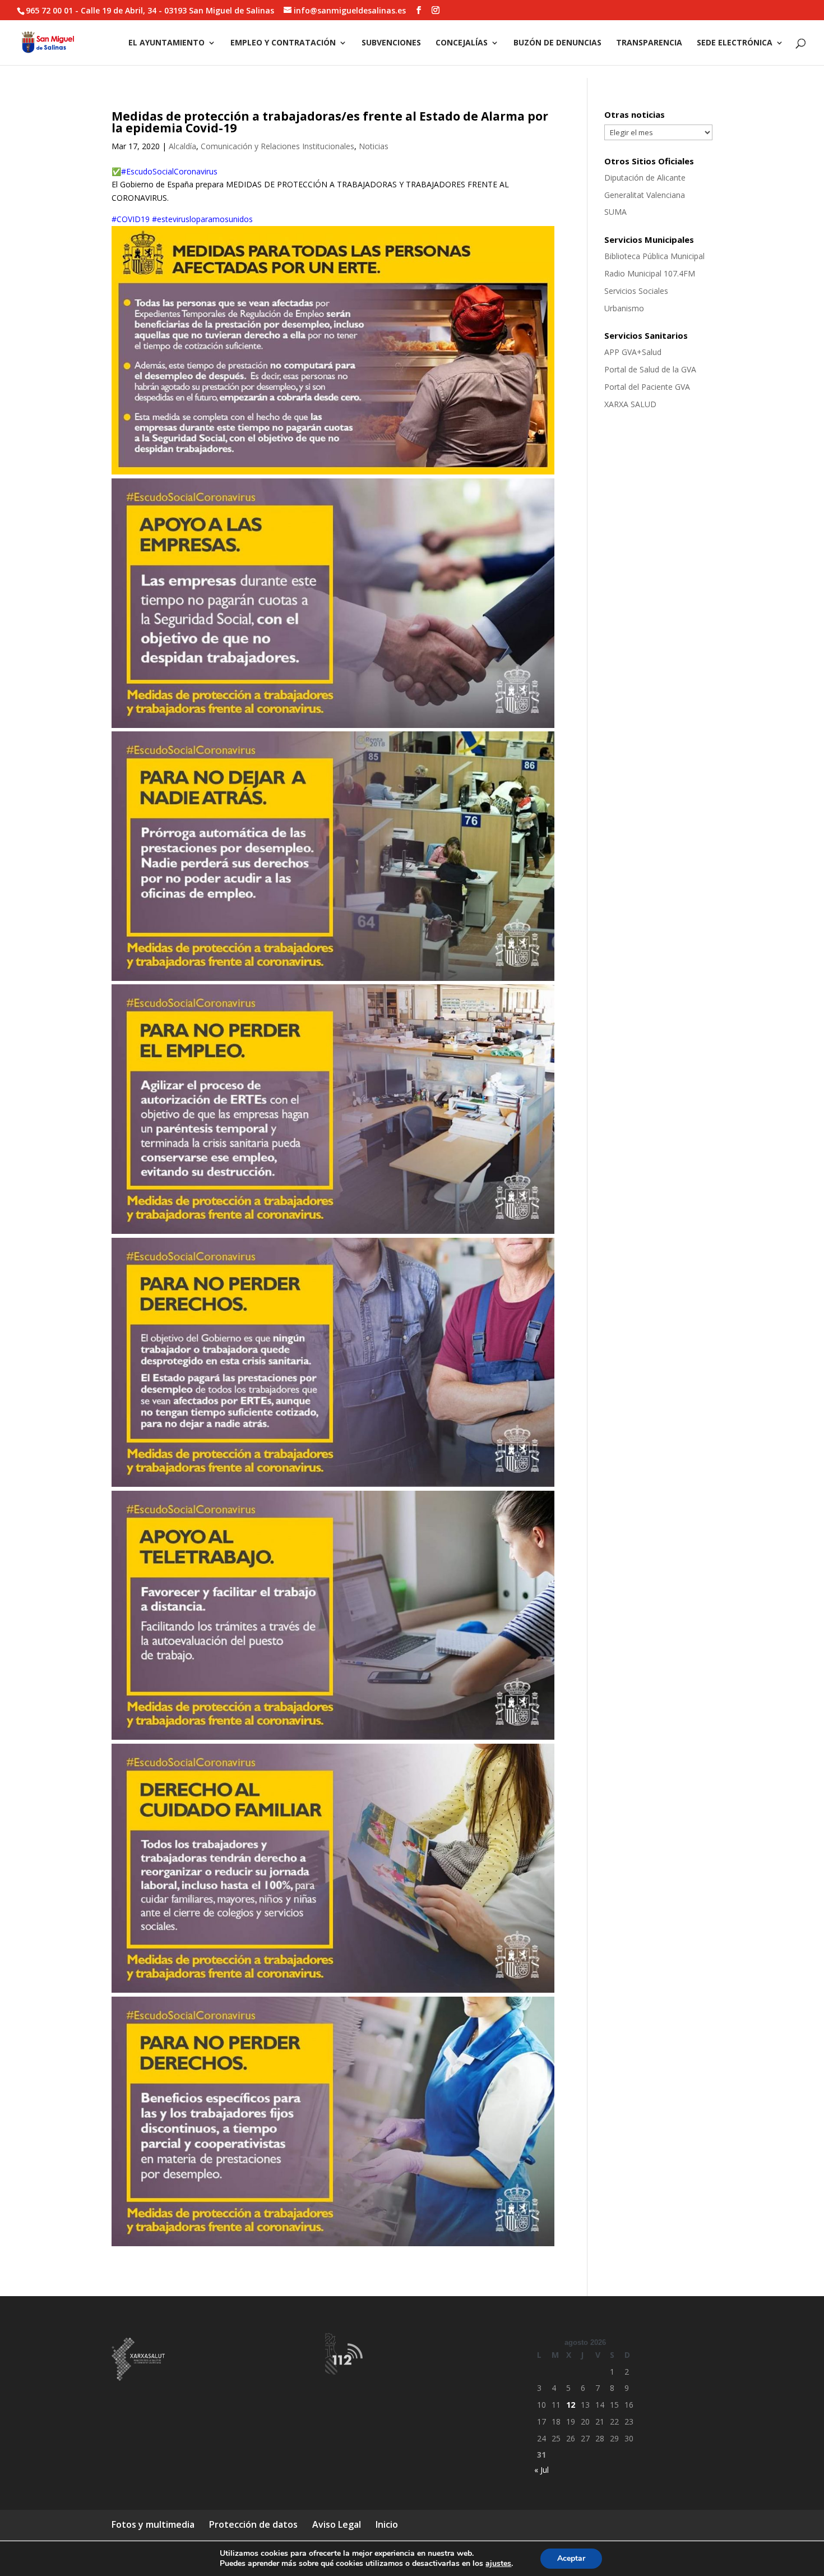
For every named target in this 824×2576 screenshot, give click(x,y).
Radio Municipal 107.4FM (650, 273)
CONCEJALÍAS (462, 43)
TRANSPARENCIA (649, 43)
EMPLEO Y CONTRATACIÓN (283, 43)
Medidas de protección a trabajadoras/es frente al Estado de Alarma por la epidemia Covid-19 (330, 122)
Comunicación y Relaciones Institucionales (277, 146)
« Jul (541, 2470)
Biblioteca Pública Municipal (654, 256)
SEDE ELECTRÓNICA (735, 43)
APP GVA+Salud (633, 352)
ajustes (498, 2564)
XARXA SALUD (630, 404)
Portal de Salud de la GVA (650, 369)
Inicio (387, 2524)
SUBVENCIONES (391, 43)
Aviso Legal (337, 2524)
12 (571, 2405)
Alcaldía (182, 146)
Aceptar (571, 2558)
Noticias (374, 146)
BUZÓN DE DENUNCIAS (557, 43)
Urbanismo (624, 308)
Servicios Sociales (636, 291)
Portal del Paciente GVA (647, 387)
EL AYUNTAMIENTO (166, 43)
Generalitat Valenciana (645, 195)
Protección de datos (253, 2524)
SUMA (615, 212)
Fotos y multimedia (153, 2524)
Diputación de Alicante (645, 178)
